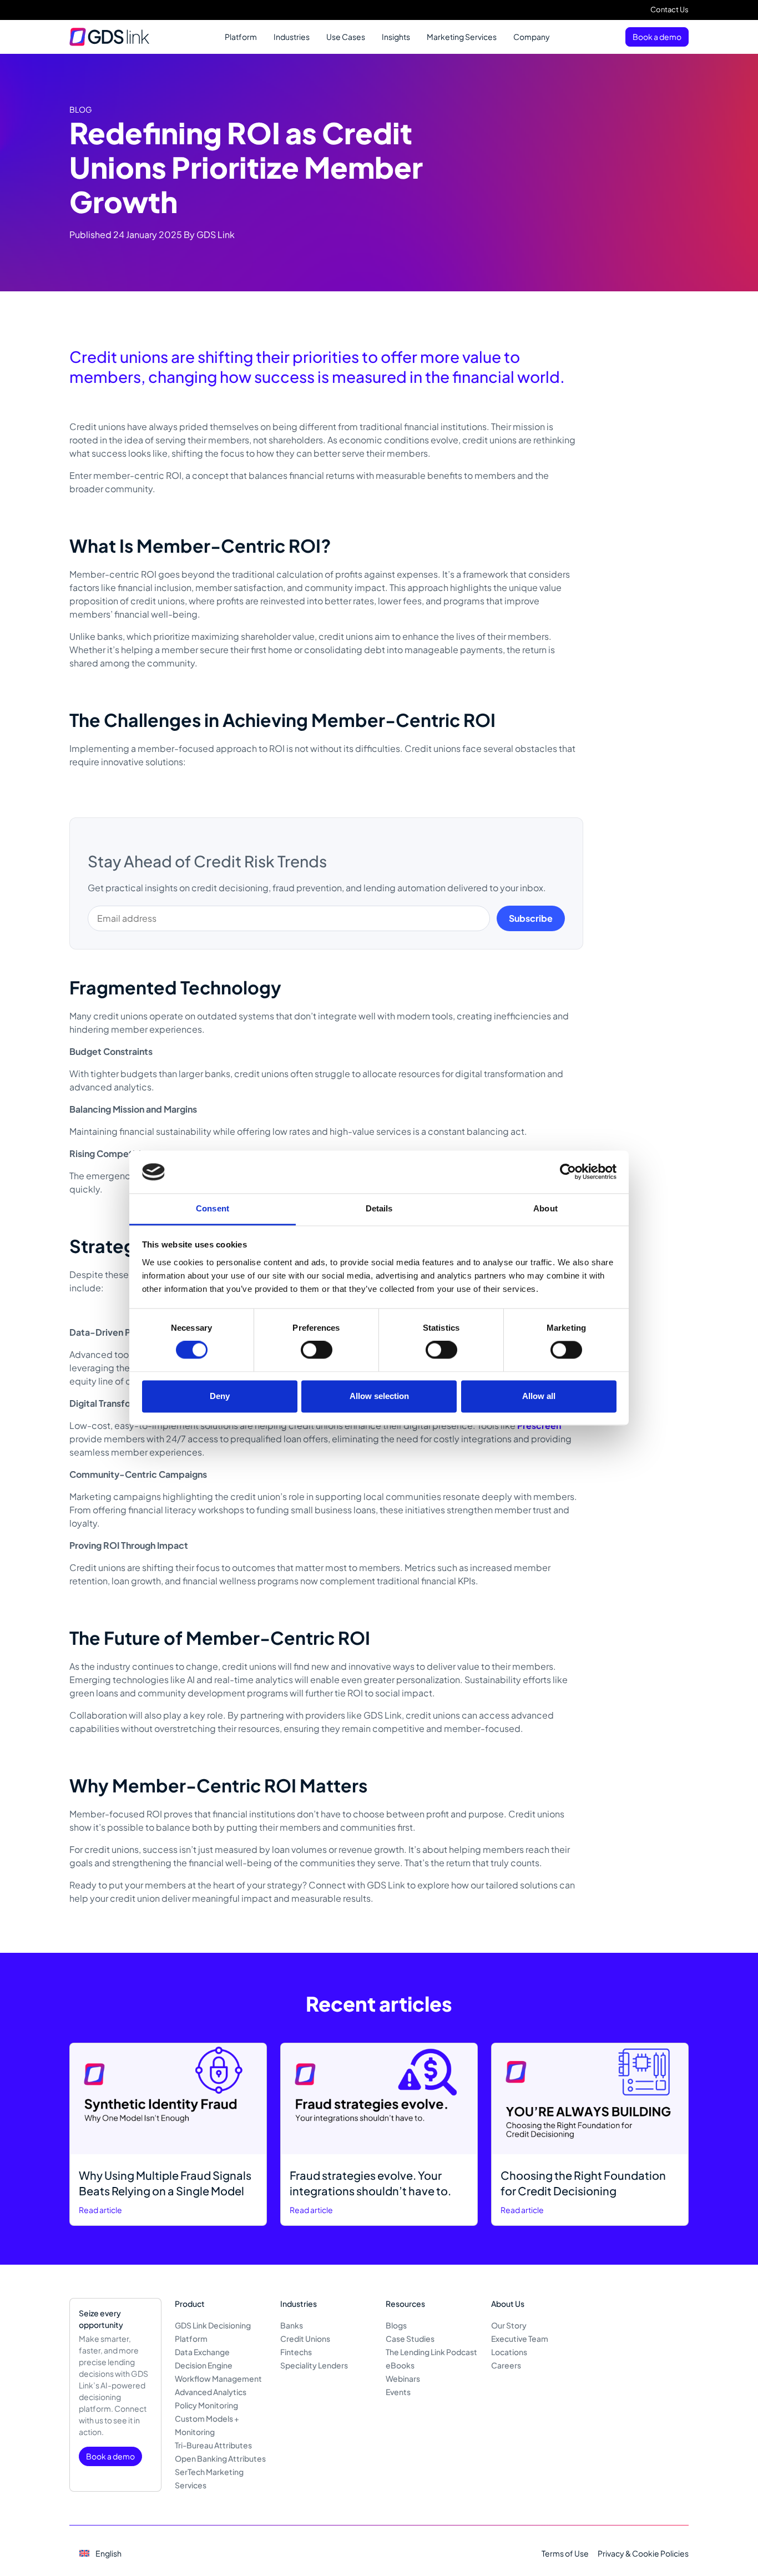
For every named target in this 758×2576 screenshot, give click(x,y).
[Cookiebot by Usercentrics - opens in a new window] (568, 1172)
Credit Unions (305, 2338)
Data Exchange (202, 2352)
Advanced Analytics (211, 2392)
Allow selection (379, 1396)
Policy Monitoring (206, 2405)
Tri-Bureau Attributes (213, 2445)
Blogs (396, 2325)
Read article (100, 2210)
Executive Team (520, 2338)
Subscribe (531, 918)
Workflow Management (218, 2378)
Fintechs (296, 2352)
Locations (509, 2352)
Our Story (509, 2325)
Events (398, 2392)
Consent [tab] (213, 1208)
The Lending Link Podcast (431, 2352)
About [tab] (545, 1208)
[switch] (317, 1350)
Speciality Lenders (314, 2365)
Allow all (539, 1396)
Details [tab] (379, 1208)
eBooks (400, 2365)
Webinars (403, 2378)
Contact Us (669, 9)
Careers (506, 2365)
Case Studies (410, 2338)
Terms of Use (565, 2553)
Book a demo (657, 37)
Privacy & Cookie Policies (643, 2553)
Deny (220, 1396)
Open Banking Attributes (220, 2458)
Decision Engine (204, 2365)
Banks (292, 2325)
